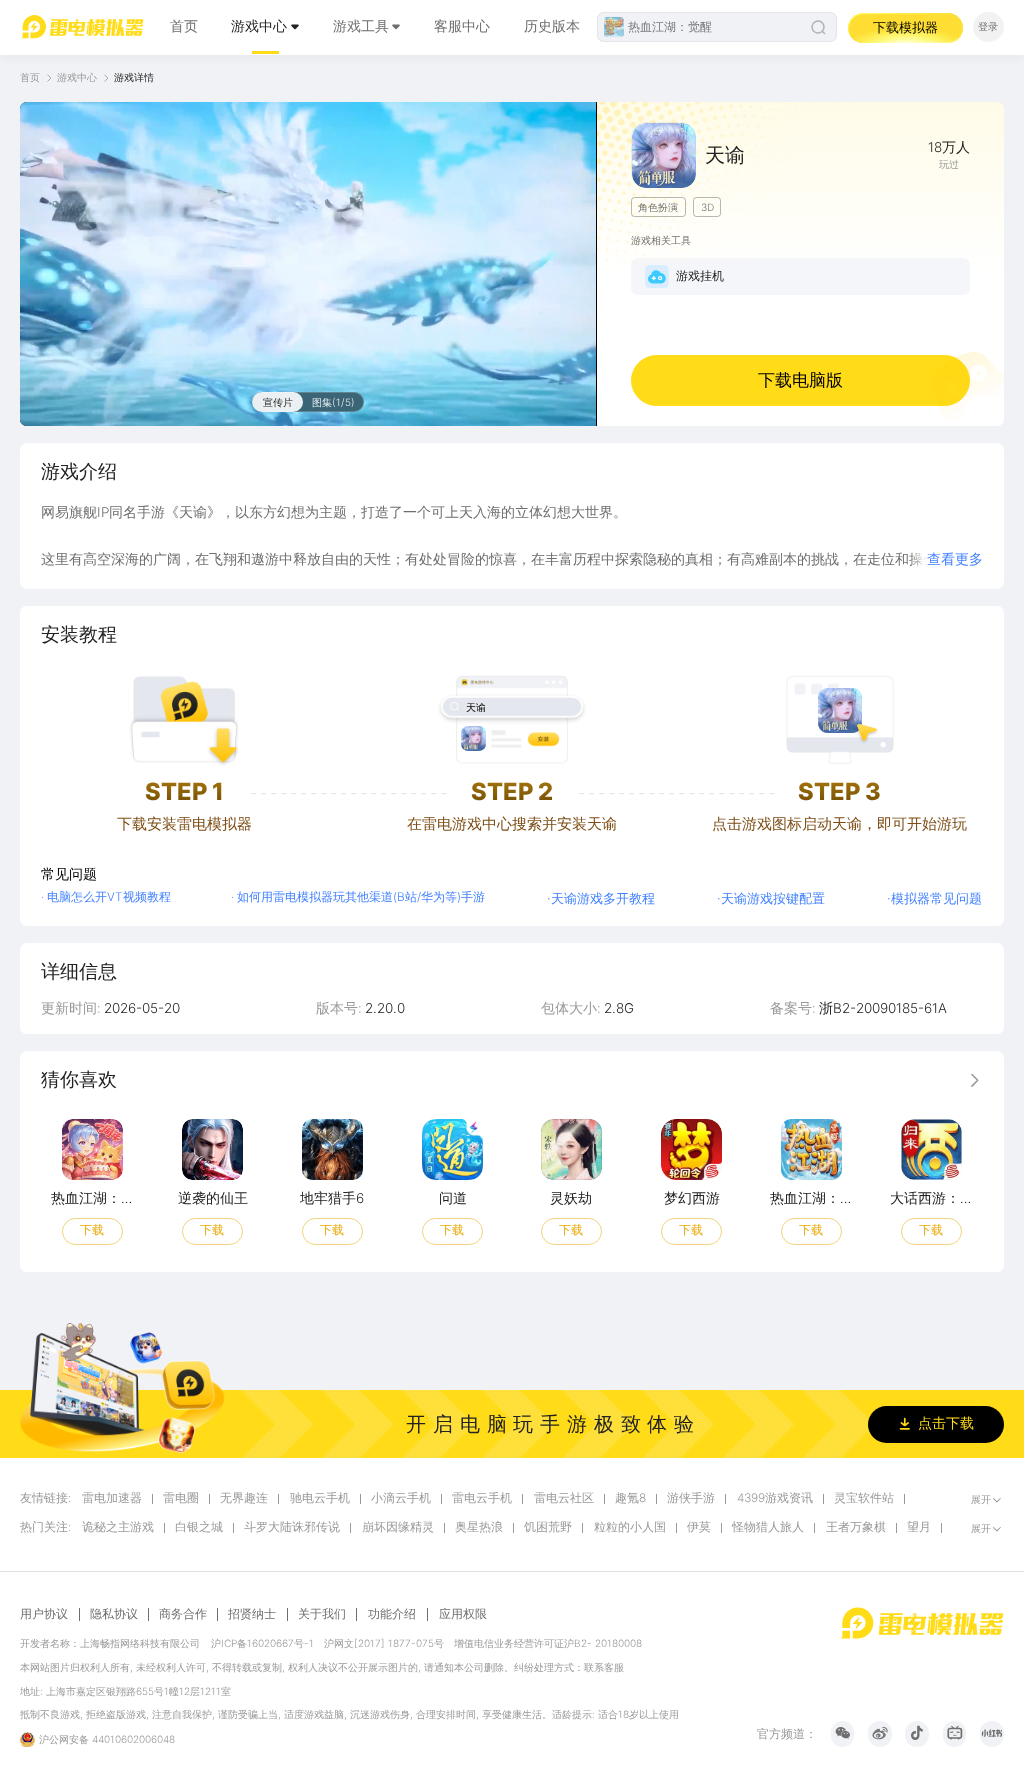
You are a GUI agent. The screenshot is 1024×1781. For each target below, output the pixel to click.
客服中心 (462, 26)
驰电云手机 (320, 1498)
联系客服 (604, 1667)
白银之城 (199, 1527)
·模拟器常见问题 (934, 898)
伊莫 (699, 1527)
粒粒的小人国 (630, 1527)
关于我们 (322, 1614)
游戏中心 (259, 26)
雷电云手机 (482, 1498)
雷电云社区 (564, 1498)
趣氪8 (630, 1498)
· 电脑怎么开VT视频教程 (106, 897)
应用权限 (463, 1614)
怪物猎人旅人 (768, 1527)
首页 (184, 26)
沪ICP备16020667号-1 (262, 1643)
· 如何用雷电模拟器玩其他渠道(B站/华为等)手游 (358, 897)
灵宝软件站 (864, 1498)
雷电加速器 (112, 1498)
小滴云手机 (401, 1498)
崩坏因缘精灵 (398, 1527)
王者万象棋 (856, 1527)
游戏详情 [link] (134, 77)
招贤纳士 (252, 1614)
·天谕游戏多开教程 (601, 898)
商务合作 (183, 1614)
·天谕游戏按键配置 (771, 898)
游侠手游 (691, 1498)
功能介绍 (392, 1614)
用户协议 (44, 1614)
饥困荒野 (548, 1527)
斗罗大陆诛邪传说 (292, 1527)
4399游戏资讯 (775, 1498)
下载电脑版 (800, 380)
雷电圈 (181, 1498)
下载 (92, 1230)
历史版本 (552, 26)
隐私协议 (114, 1614)
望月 (919, 1527)
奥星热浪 (479, 1527)
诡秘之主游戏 (118, 1527)
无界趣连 (244, 1498)
